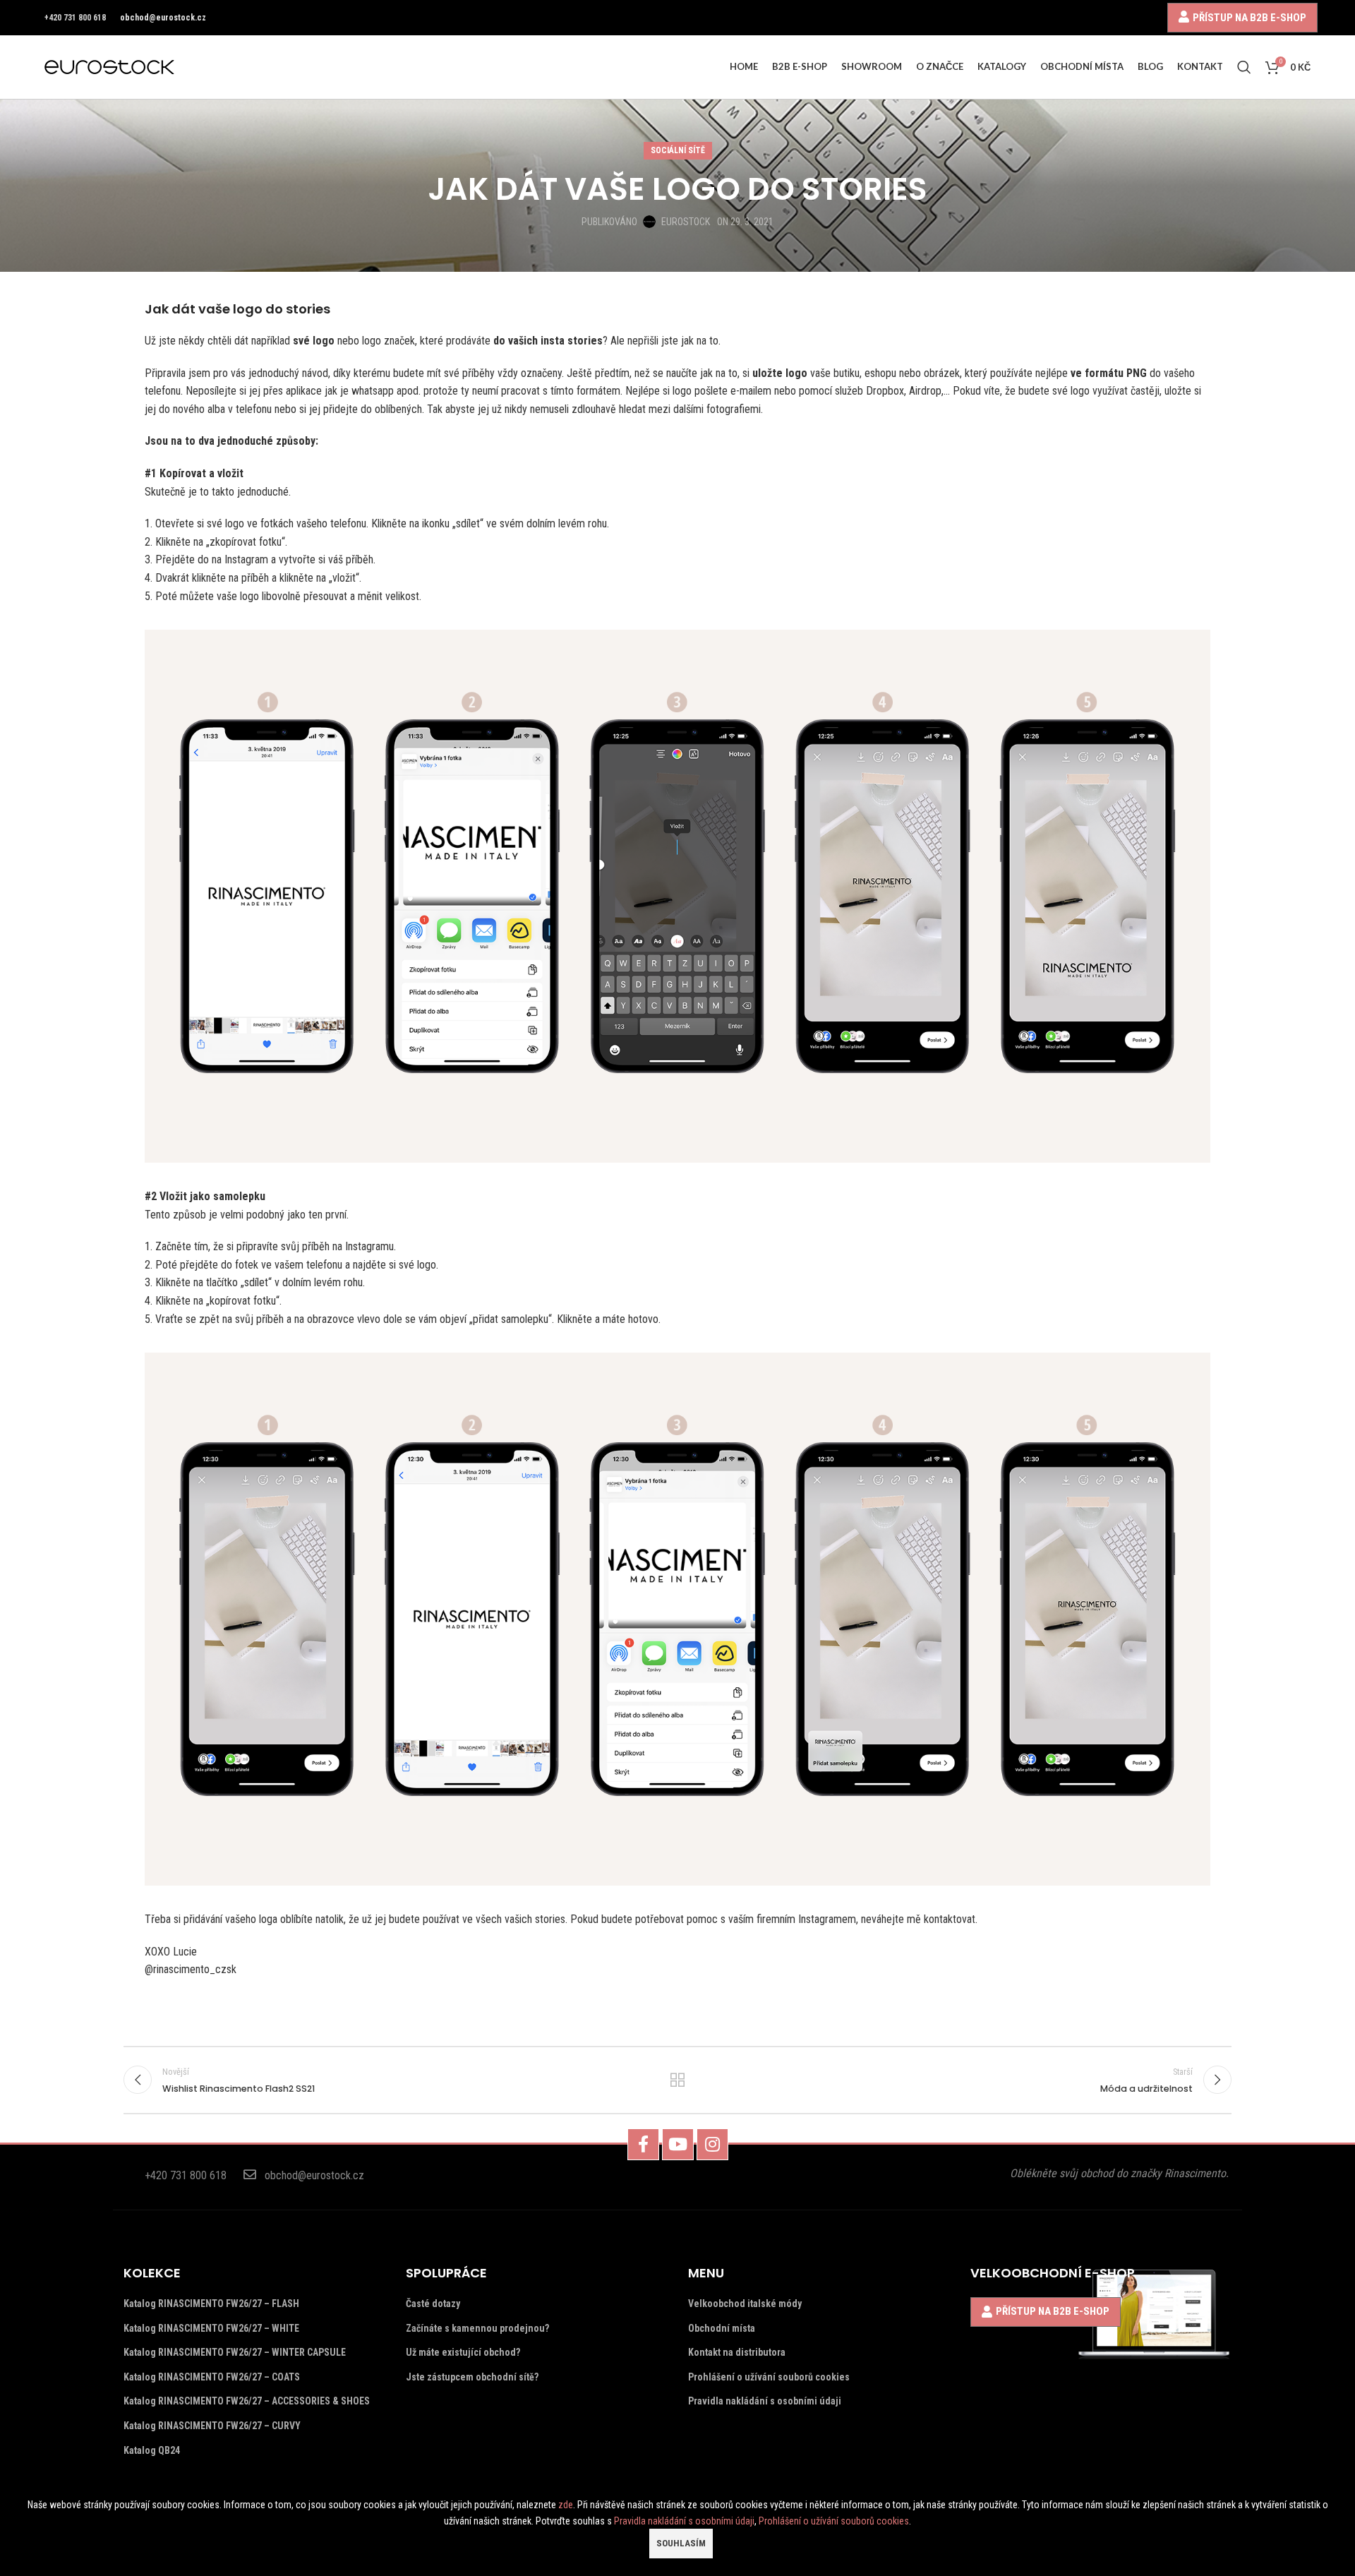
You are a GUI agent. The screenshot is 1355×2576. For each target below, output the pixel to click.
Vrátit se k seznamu (678, 2080)
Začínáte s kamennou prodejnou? (477, 2328)
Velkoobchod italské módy (745, 2304)
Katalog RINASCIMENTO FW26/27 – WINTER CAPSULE (235, 2352)
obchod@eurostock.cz (163, 18)
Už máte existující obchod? (463, 2352)
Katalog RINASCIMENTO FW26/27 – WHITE (211, 2328)
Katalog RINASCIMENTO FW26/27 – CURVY (212, 2426)
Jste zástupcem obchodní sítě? (472, 2377)
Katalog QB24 (152, 2450)
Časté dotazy (433, 2304)
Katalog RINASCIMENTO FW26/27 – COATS (212, 2377)
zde (566, 2505)
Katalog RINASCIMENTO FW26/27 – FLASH (211, 2304)
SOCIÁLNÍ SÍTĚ (678, 150)
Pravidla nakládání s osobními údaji (765, 2401)
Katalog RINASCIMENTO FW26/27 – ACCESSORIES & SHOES (247, 2401)
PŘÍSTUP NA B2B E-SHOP (1249, 17)
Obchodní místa (722, 2328)
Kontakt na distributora (737, 2352)
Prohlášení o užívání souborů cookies (769, 2377)
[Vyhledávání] (1244, 67)
